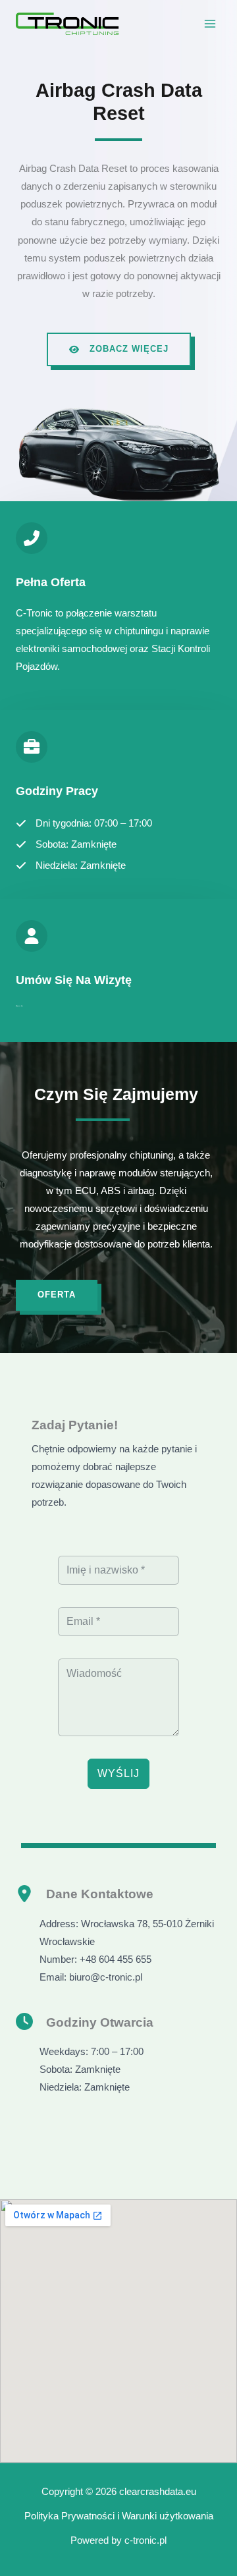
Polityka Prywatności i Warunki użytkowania (119, 2516)
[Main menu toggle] (210, 24)
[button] (119, 349)
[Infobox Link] (118, 606)
